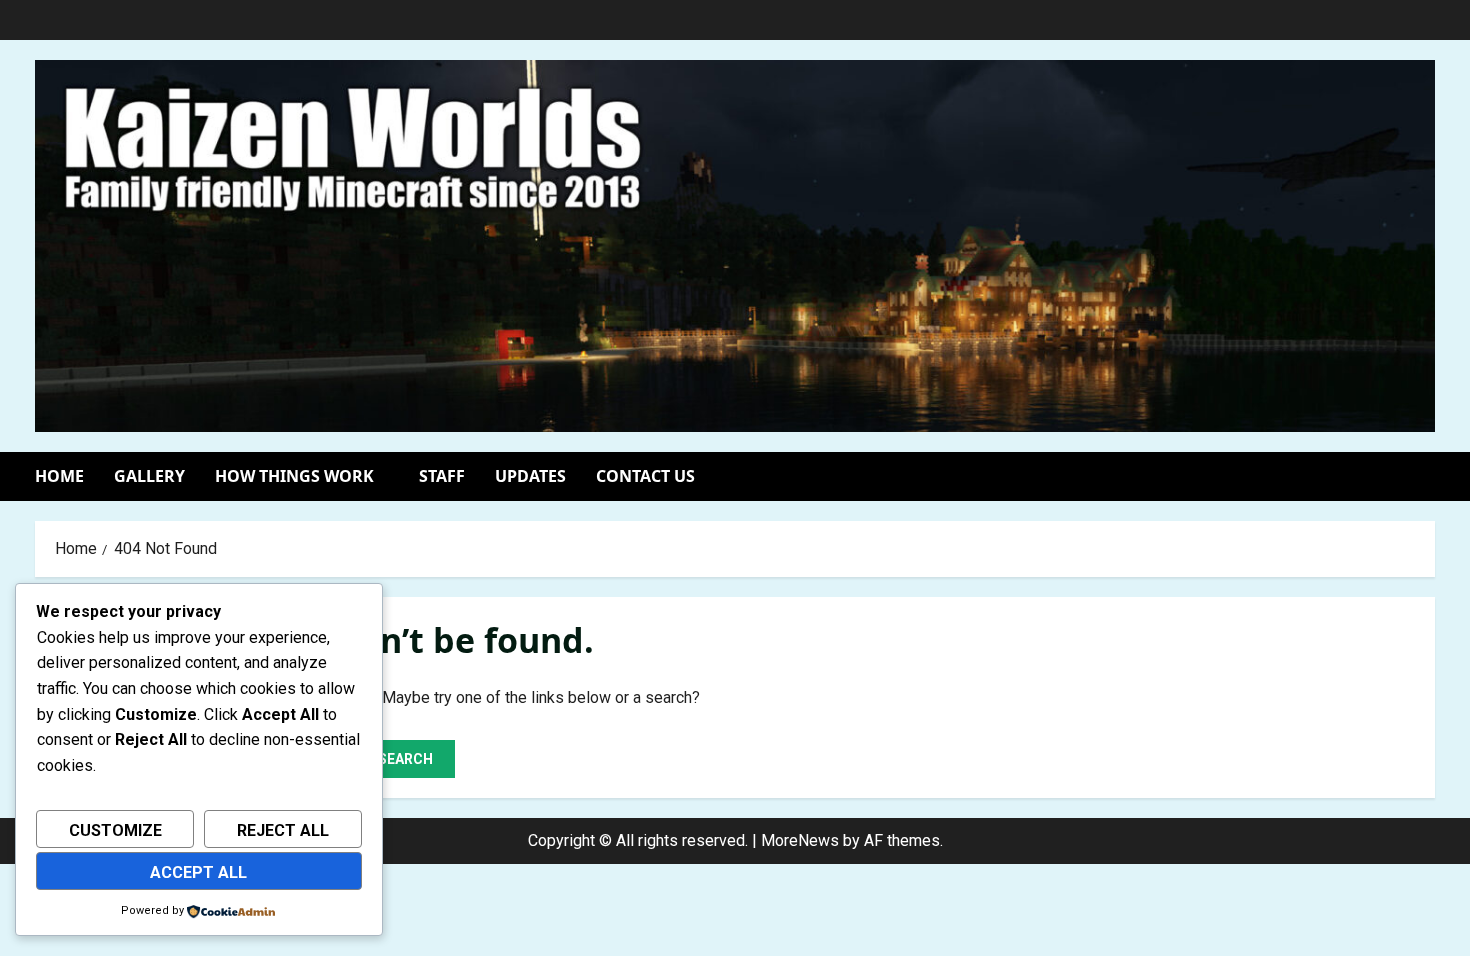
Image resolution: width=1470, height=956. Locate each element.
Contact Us (645, 476)
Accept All (198, 872)
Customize (115, 830)
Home (59, 476)
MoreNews (800, 840)
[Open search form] (1429, 476)
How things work (294, 476)
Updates (530, 476)
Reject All (283, 830)
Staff (442, 476)
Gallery (149, 476)
